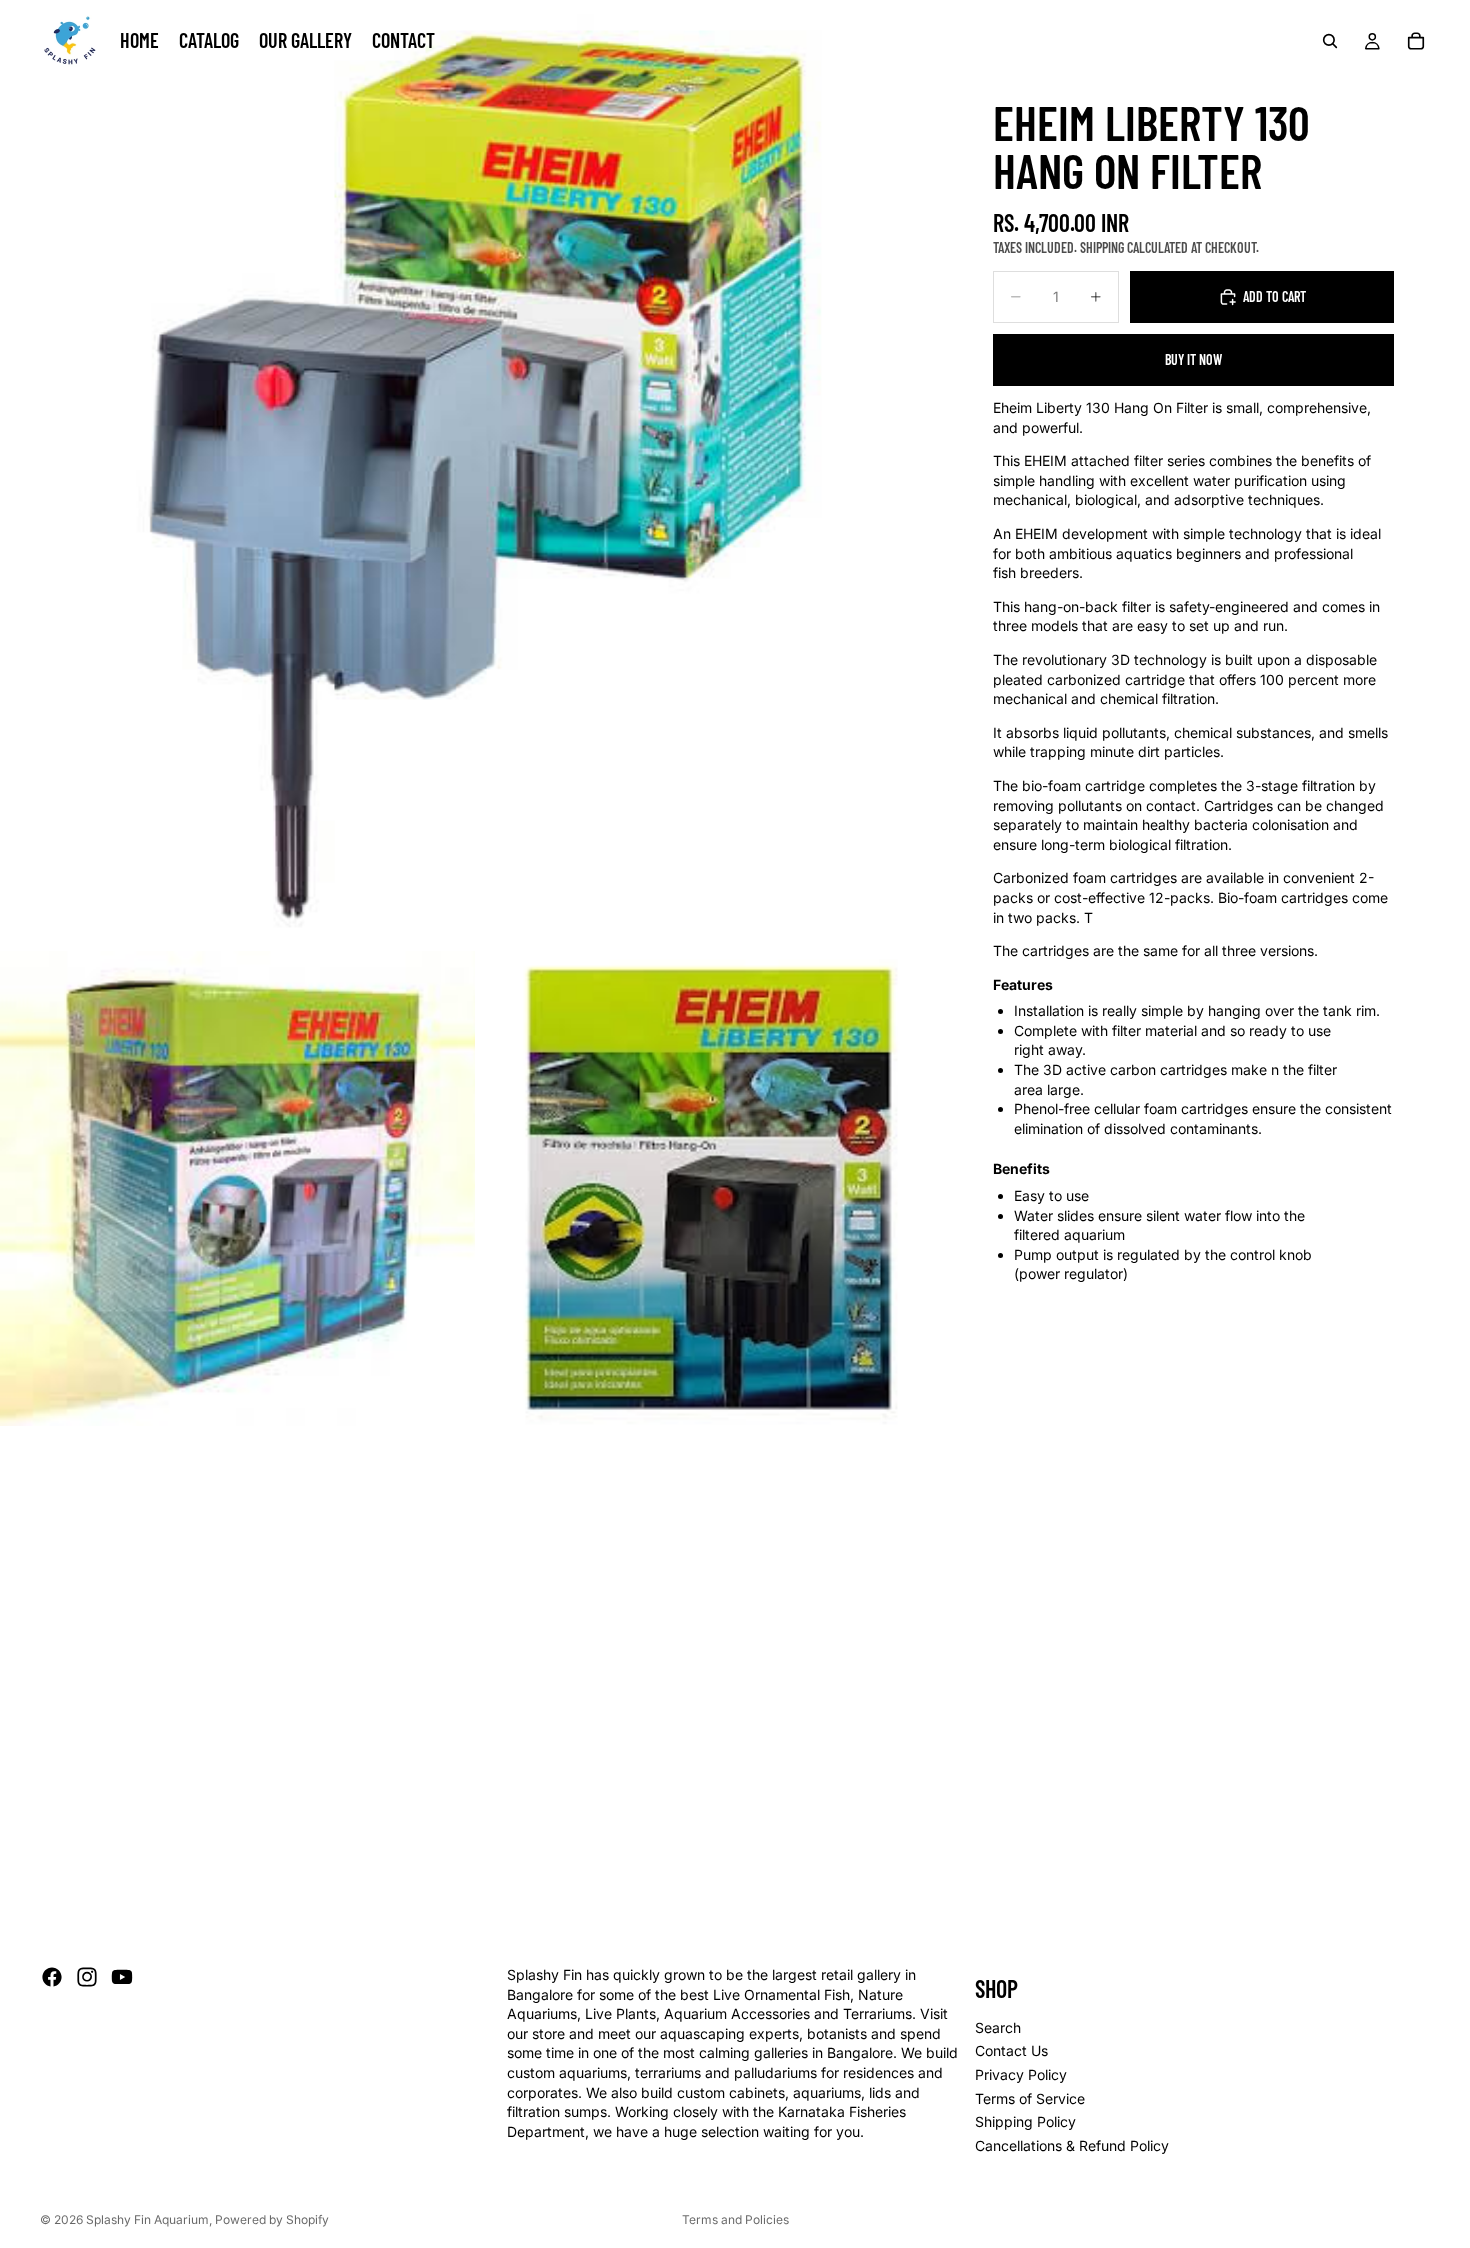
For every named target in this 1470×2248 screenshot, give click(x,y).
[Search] (1330, 41)
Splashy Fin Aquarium (147, 2219)
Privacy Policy (1021, 2074)
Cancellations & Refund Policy (1072, 2145)
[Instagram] (87, 1977)
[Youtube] (122, 1977)
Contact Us (1011, 2051)
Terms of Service (1030, 2098)
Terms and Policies (735, 2219)
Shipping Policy (1025, 2121)
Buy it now (1193, 359)
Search (998, 2027)
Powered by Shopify (272, 2219)
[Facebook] (52, 1977)
